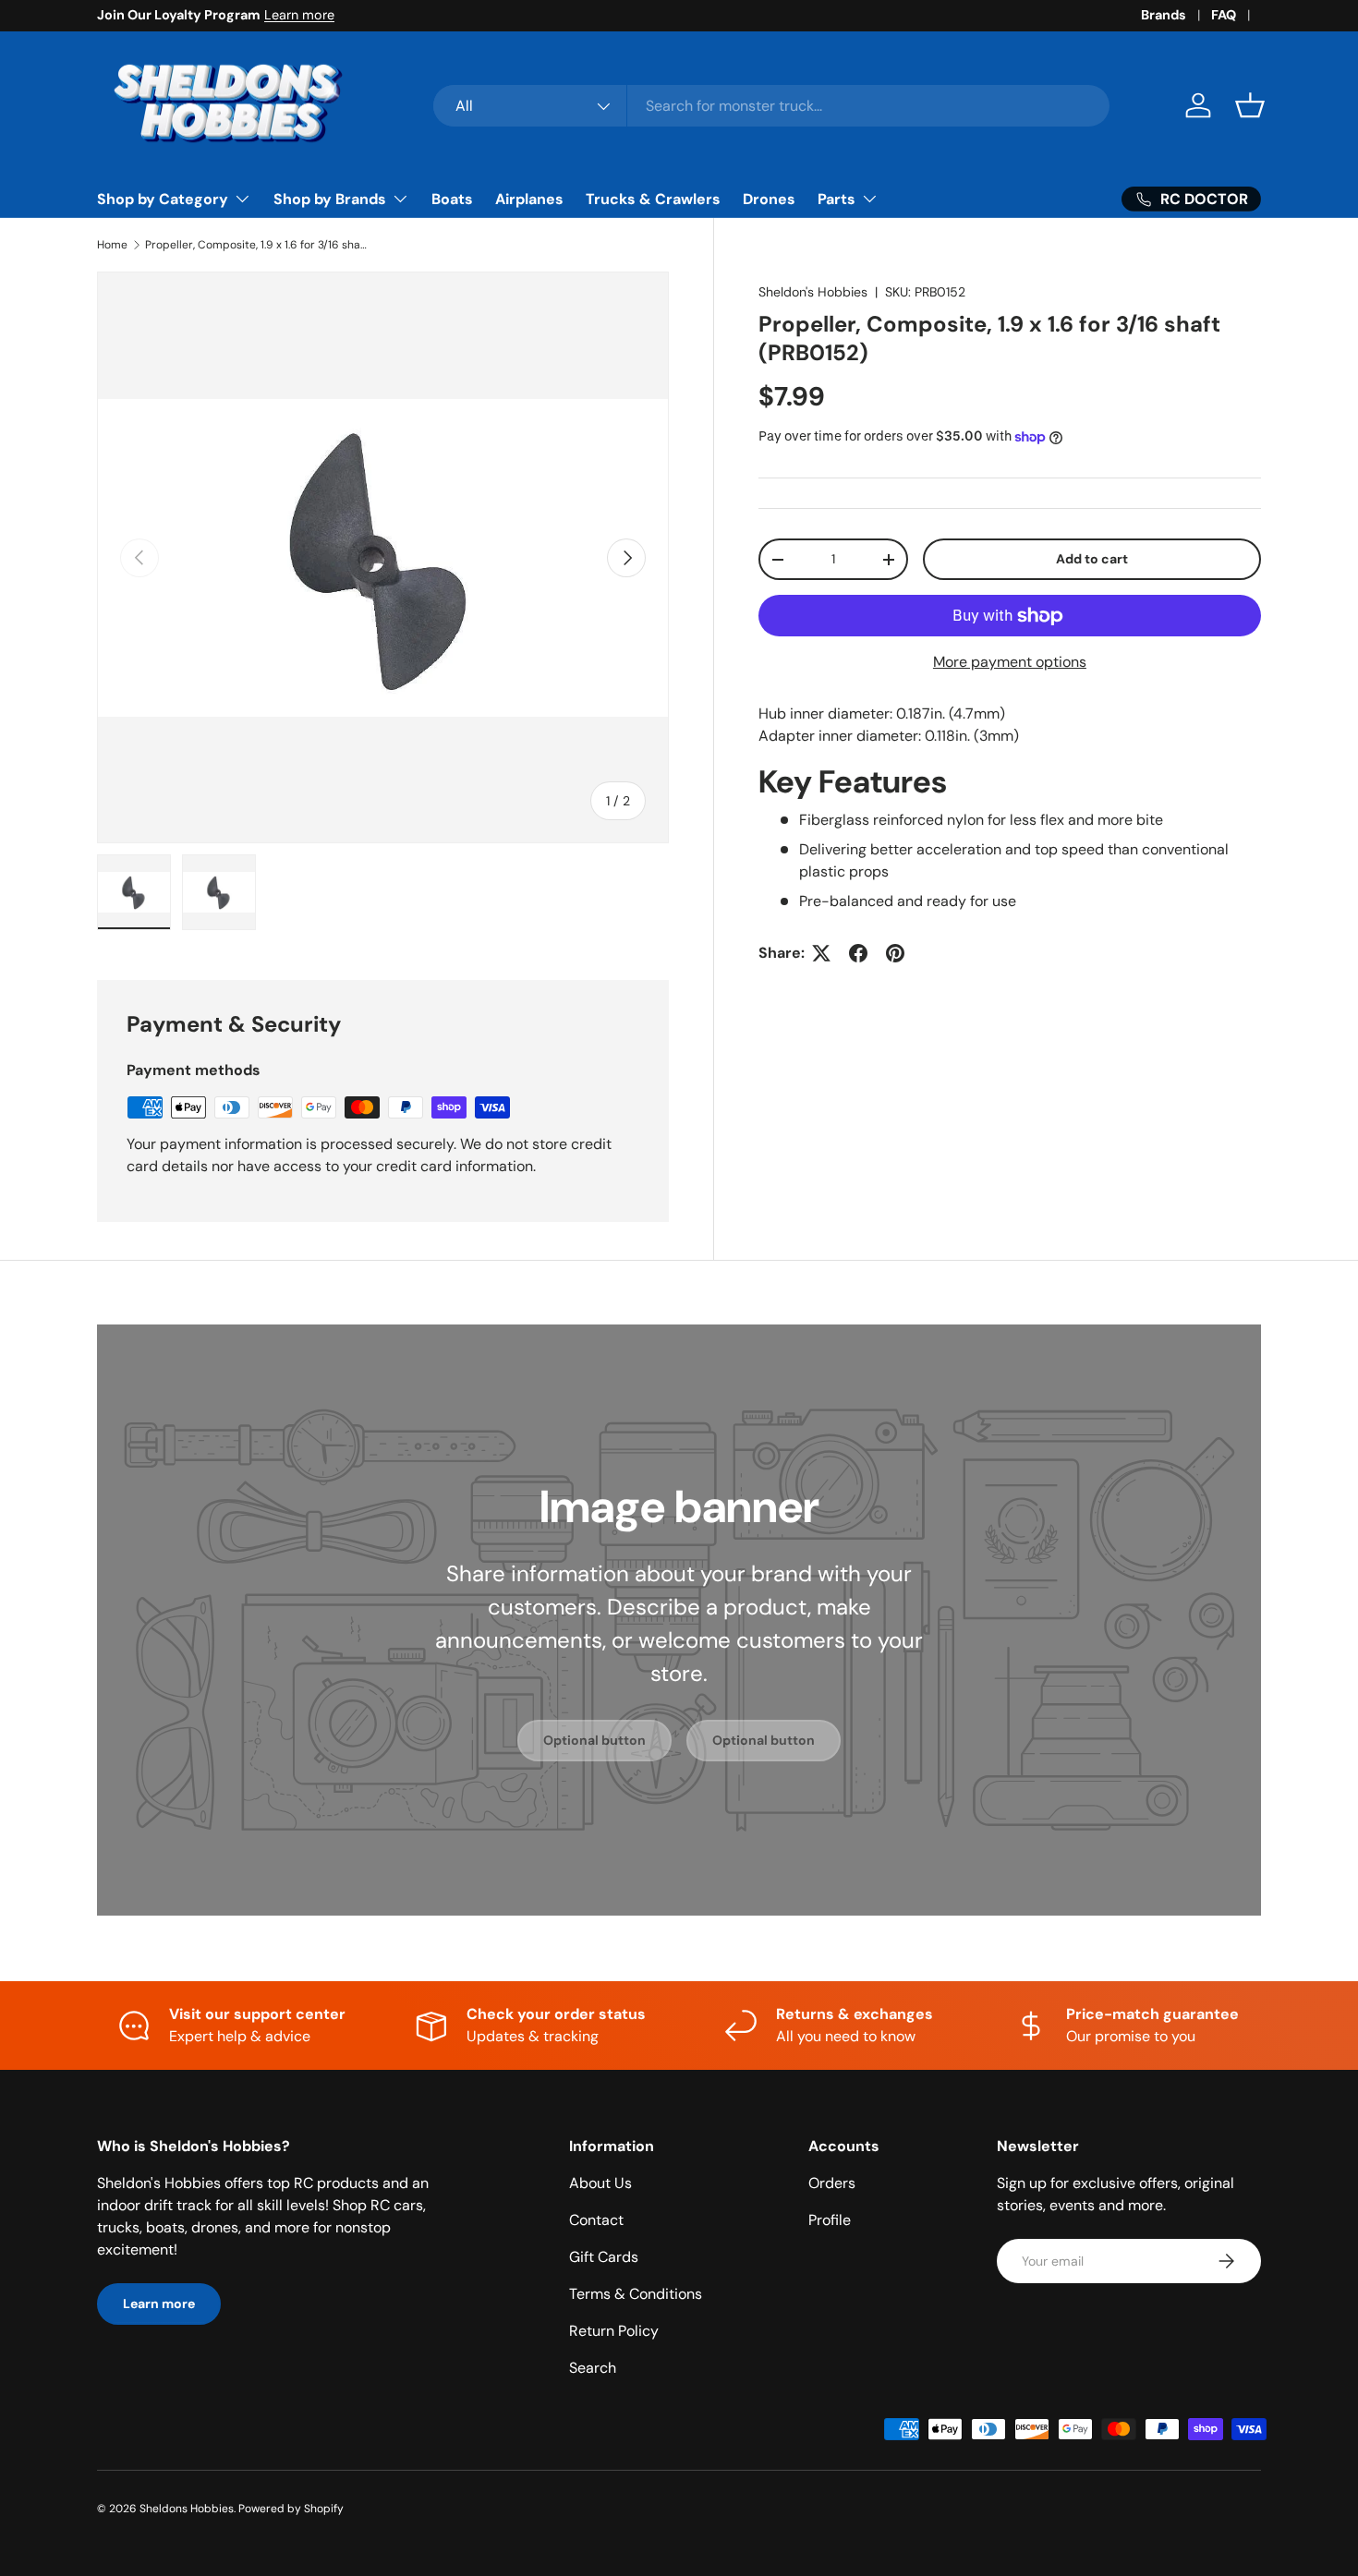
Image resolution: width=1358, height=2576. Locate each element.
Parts (837, 199)
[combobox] (772, 106)
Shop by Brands (330, 199)
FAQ (1224, 15)
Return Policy (614, 2331)
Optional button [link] (594, 1740)
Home (112, 245)
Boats (452, 199)
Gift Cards (604, 2257)
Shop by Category (163, 199)
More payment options (1010, 662)
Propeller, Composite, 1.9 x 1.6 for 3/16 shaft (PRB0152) (256, 245)
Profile (830, 2220)
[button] (1250, 105)
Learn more (299, 15)
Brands (1164, 15)
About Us (600, 2183)
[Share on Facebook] (858, 953)
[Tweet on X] (821, 953)
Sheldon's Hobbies (813, 292)
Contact (596, 2220)
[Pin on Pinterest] (895, 953)
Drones (769, 199)
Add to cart (1092, 559)
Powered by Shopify (291, 2509)
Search (593, 2368)
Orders (832, 2183)
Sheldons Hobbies (187, 2509)
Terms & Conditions (636, 2294)
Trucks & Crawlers (653, 199)
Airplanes (529, 199)
